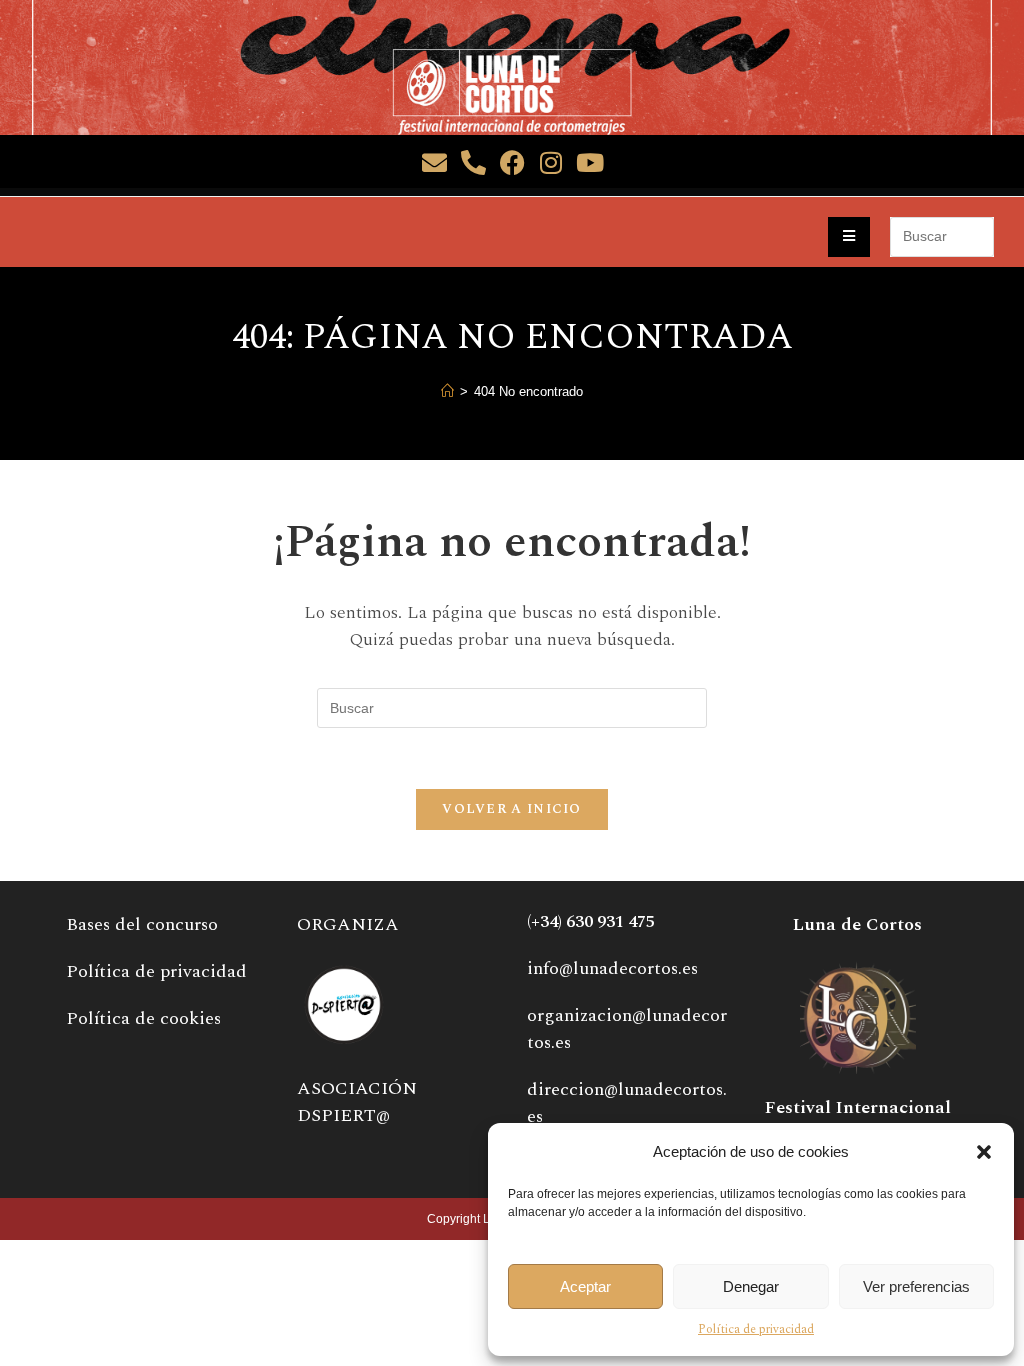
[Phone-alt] (473, 162)
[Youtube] (590, 162)
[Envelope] (434, 162)
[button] (984, 1152)
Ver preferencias (916, 1286)
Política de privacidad (756, 1329)
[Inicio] (447, 392)
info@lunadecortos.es (612, 968)
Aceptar (585, 1286)
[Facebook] (512, 162)
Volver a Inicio (512, 809)
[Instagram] (551, 162)
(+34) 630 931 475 (591, 922)
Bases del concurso (142, 924)
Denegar (751, 1286)
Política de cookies (143, 1018)
